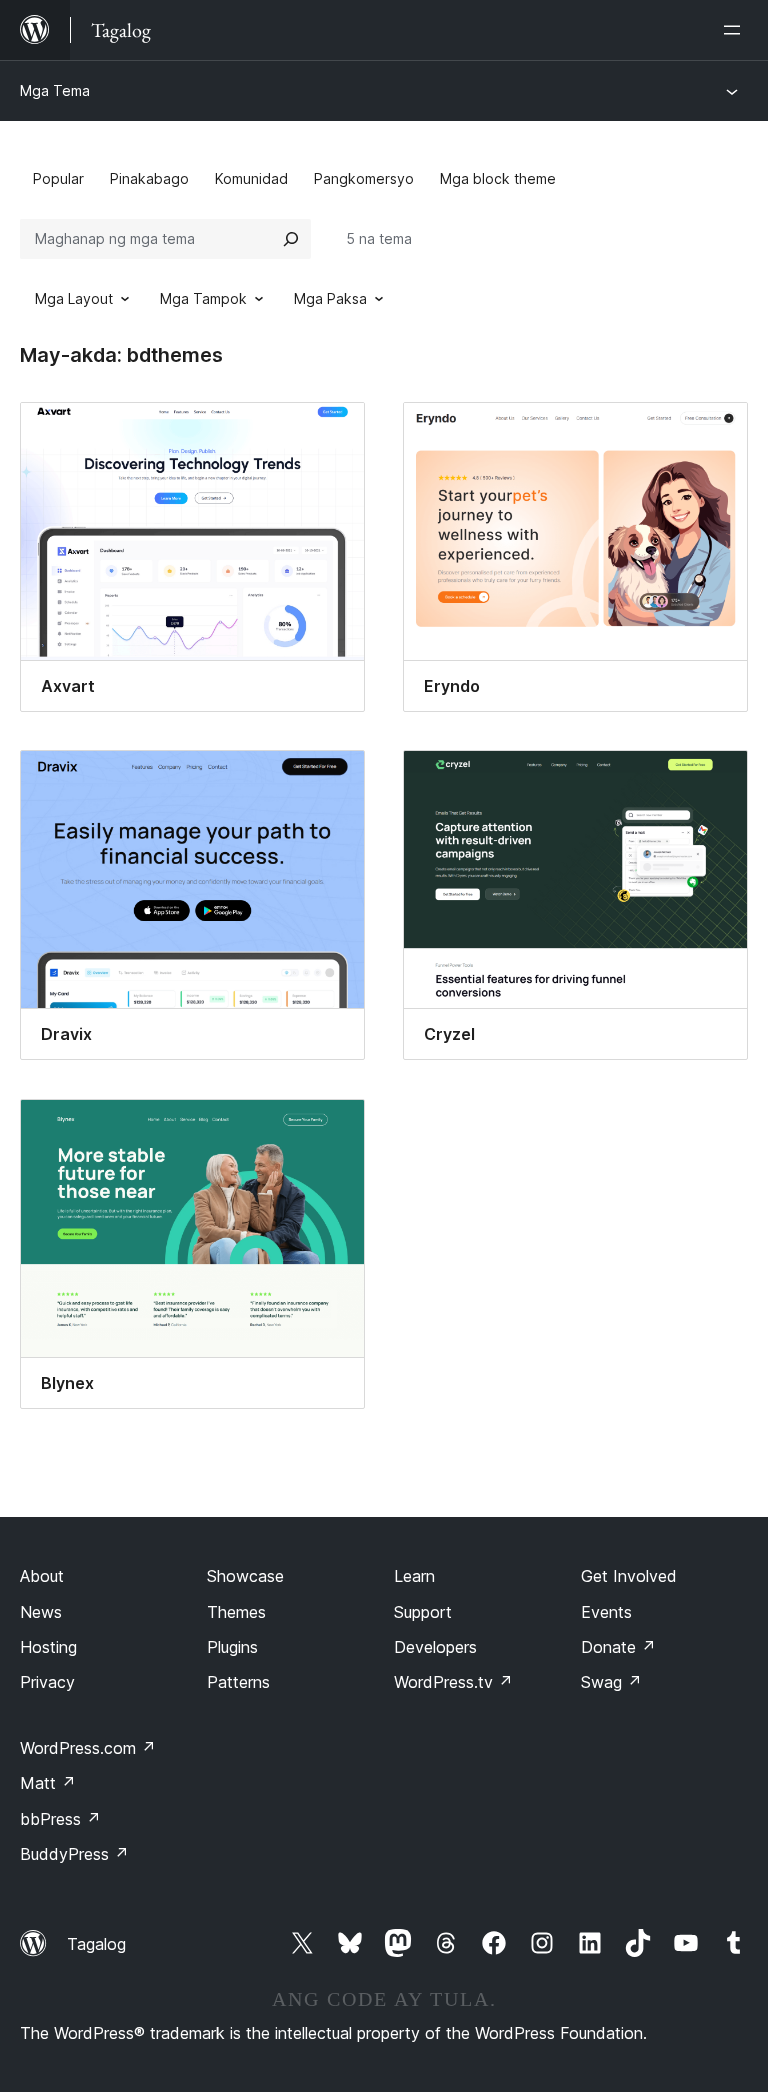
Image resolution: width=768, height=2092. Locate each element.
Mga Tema (55, 90)
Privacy (47, 1682)
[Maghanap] (291, 239)
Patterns (238, 1682)
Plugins (232, 1647)
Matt (48, 1783)
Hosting (48, 1647)
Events (606, 1612)
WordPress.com (88, 1748)
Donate (618, 1647)
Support (423, 1612)
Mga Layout (74, 298)
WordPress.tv (453, 1682)
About (42, 1576)
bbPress (60, 1819)
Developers (435, 1647)
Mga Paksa (330, 298)
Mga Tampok (203, 298)
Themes (236, 1612)
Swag (611, 1682)
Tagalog (96, 1944)
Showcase (245, 1576)
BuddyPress (74, 1854)
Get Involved (629, 1576)
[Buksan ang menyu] (736, 30)
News (41, 1612)
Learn (414, 1576)
